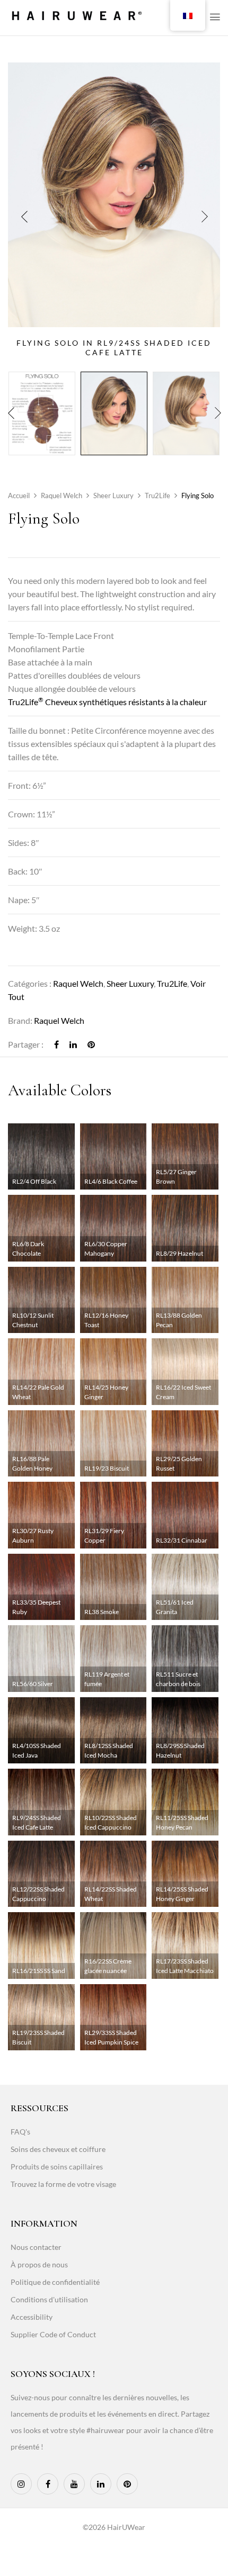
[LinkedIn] (73, 1044)
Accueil (19, 496)
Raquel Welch (62, 496)
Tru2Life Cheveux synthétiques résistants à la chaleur (107, 702)
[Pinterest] (91, 1044)
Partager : (26, 1044)
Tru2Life (157, 496)
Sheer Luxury (113, 496)
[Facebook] (56, 1044)
